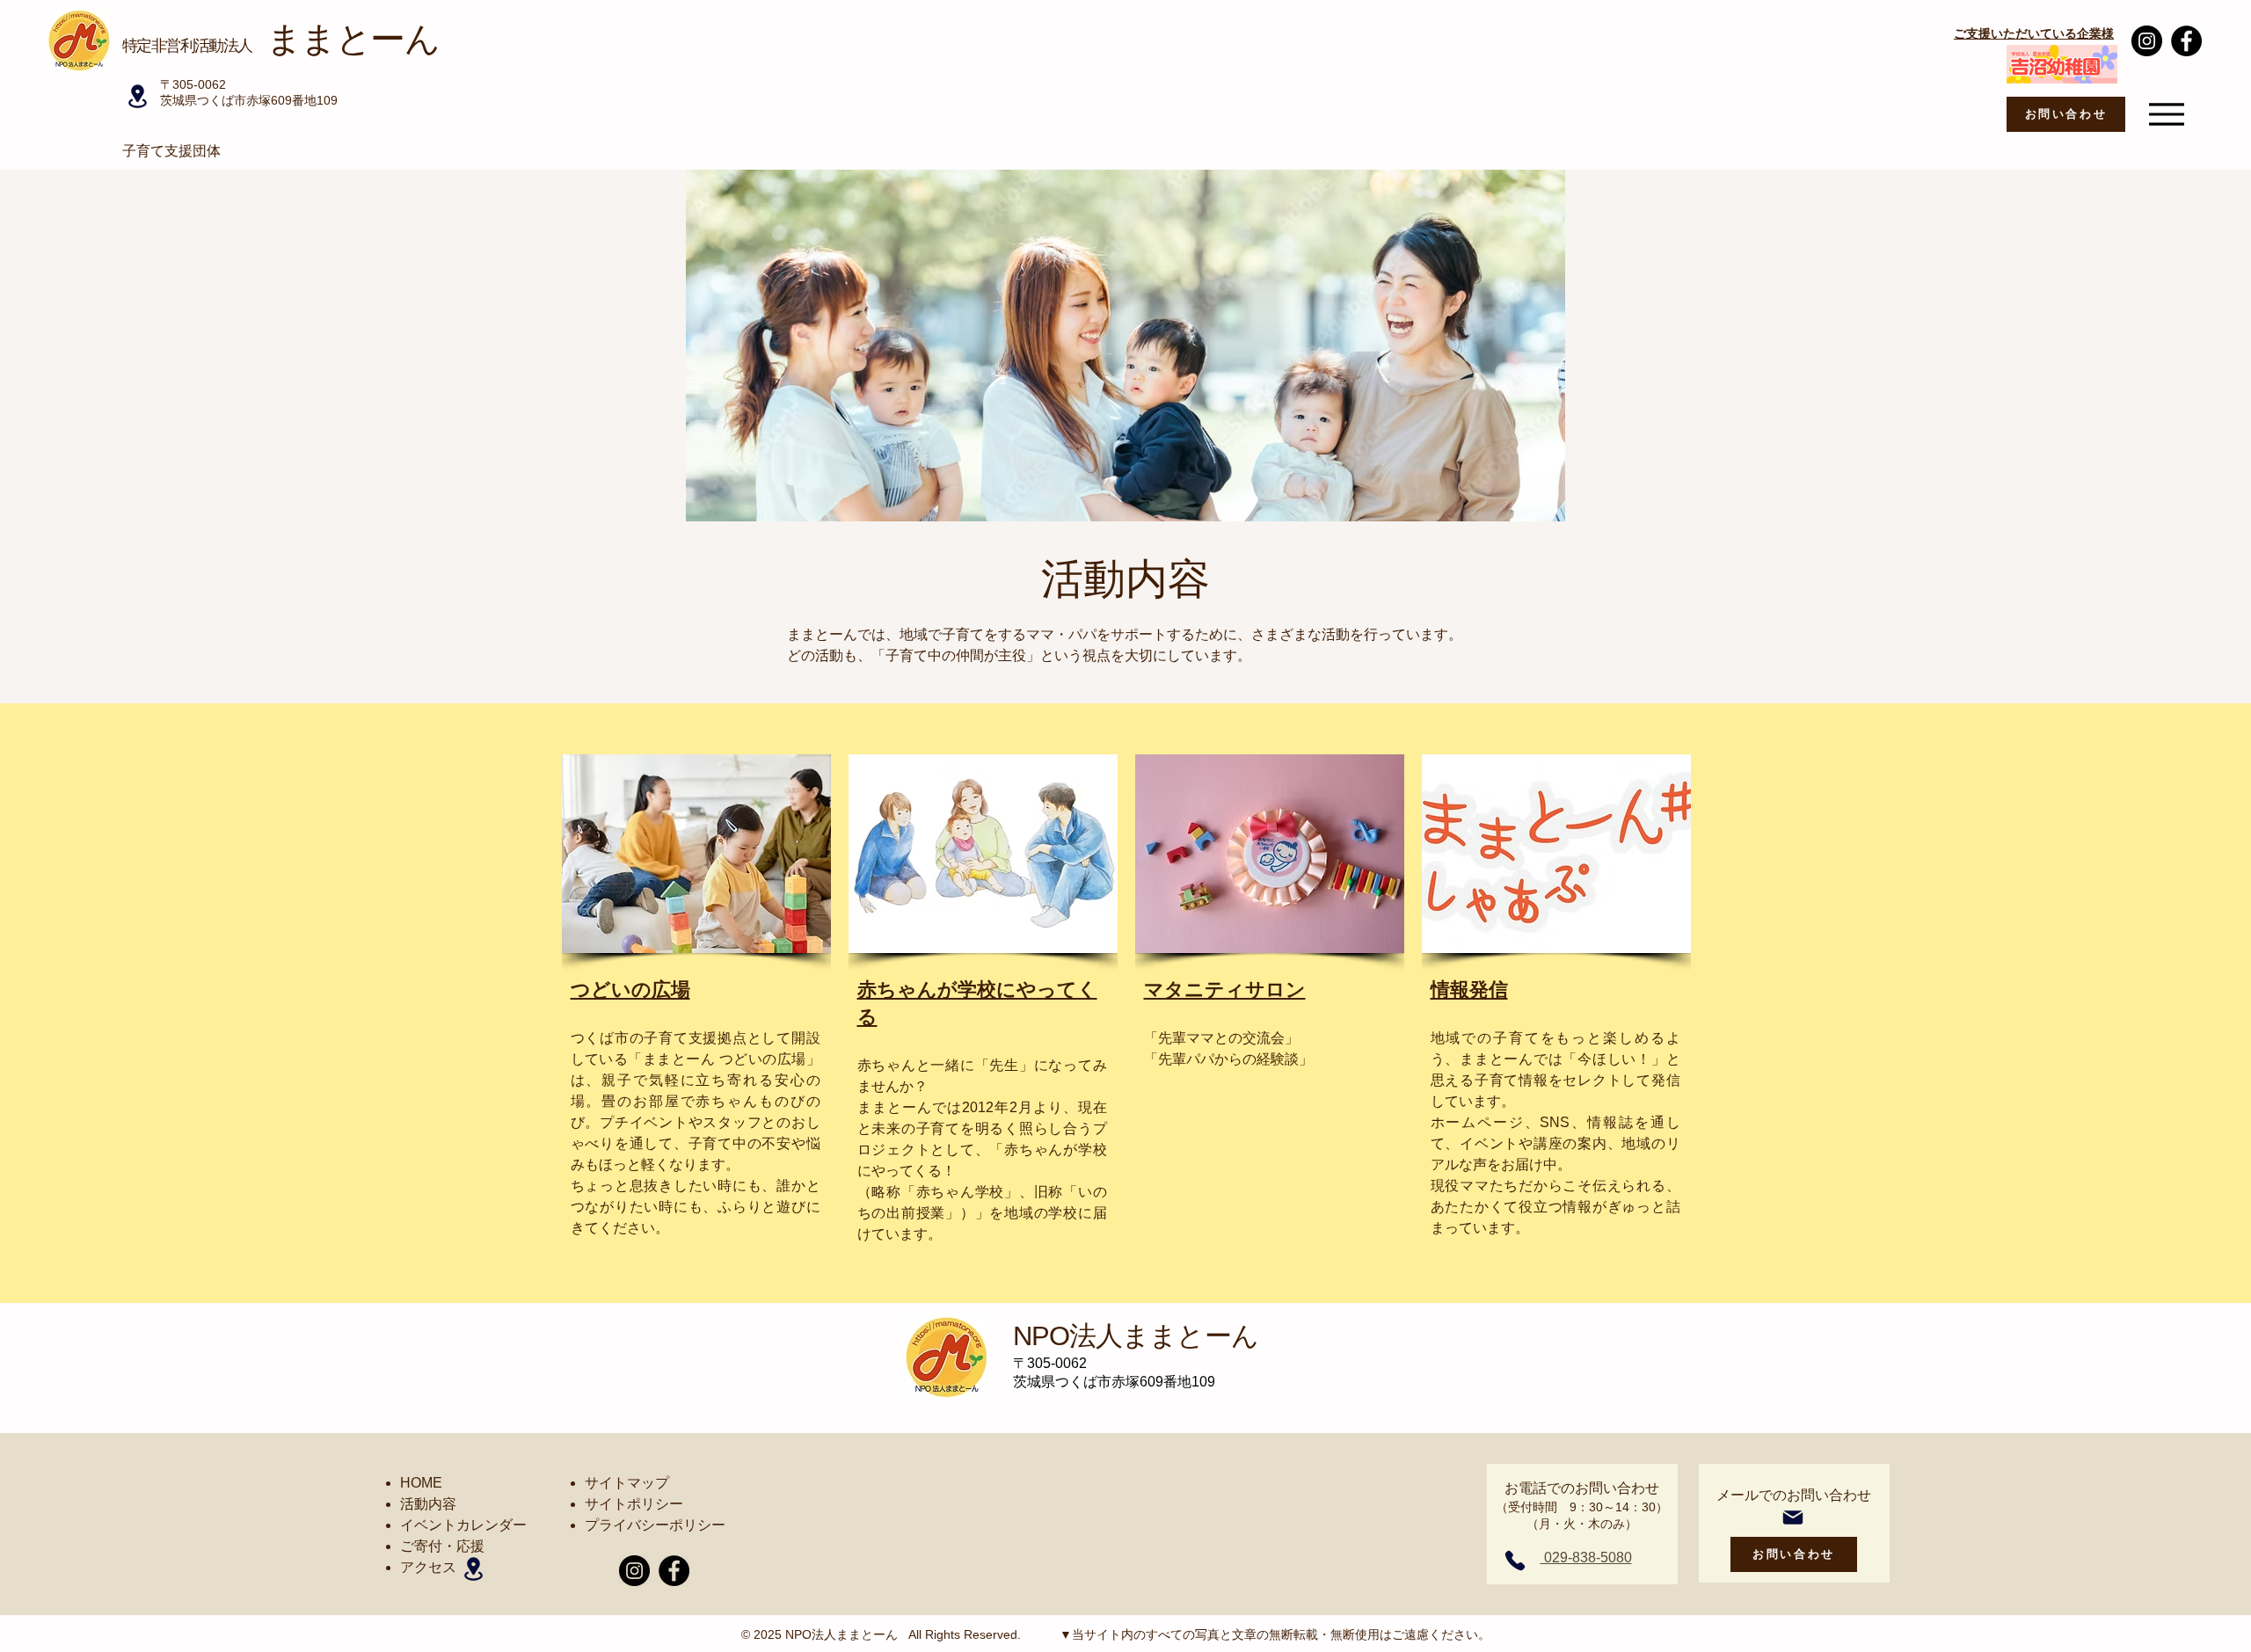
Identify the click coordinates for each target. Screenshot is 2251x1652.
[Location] (138, 96)
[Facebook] (2186, 41)
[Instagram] (2147, 41)
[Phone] (1515, 1561)
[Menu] (2166, 114)
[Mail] (1793, 1517)
